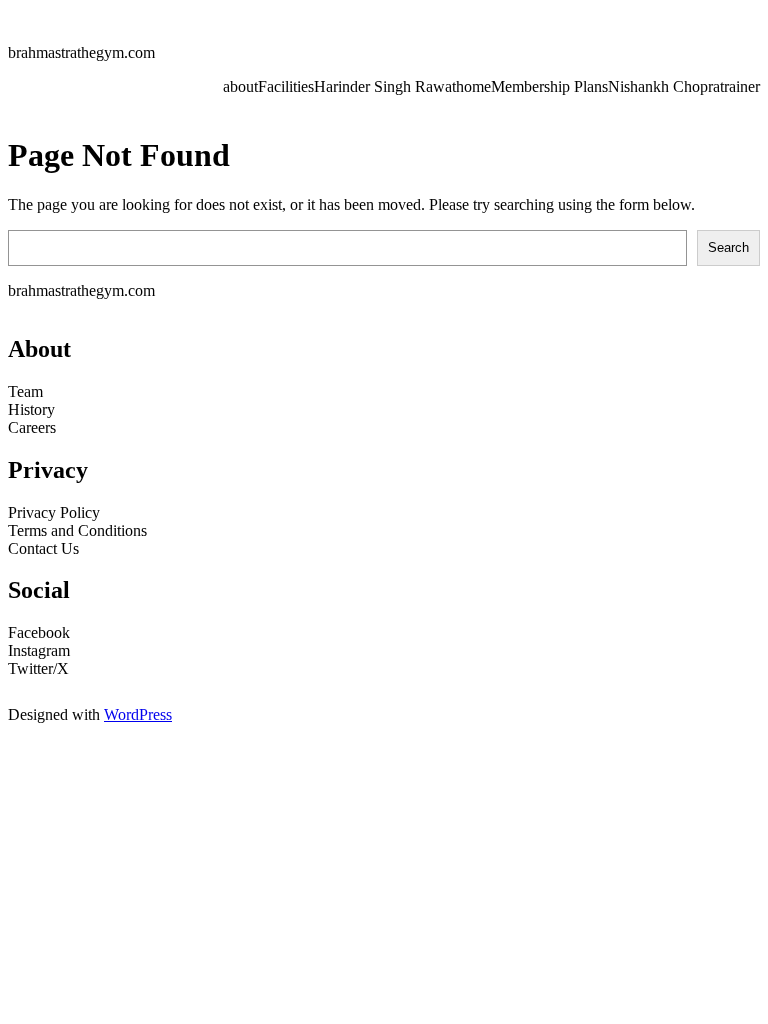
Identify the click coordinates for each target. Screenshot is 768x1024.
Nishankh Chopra (664, 86)
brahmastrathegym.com (81, 52)
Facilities (286, 86)
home (473, 86)
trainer (740, 86)
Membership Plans (549, 86)
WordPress (138, 714)
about (240, 86)
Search (728, 247)
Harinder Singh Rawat (385, 86)
